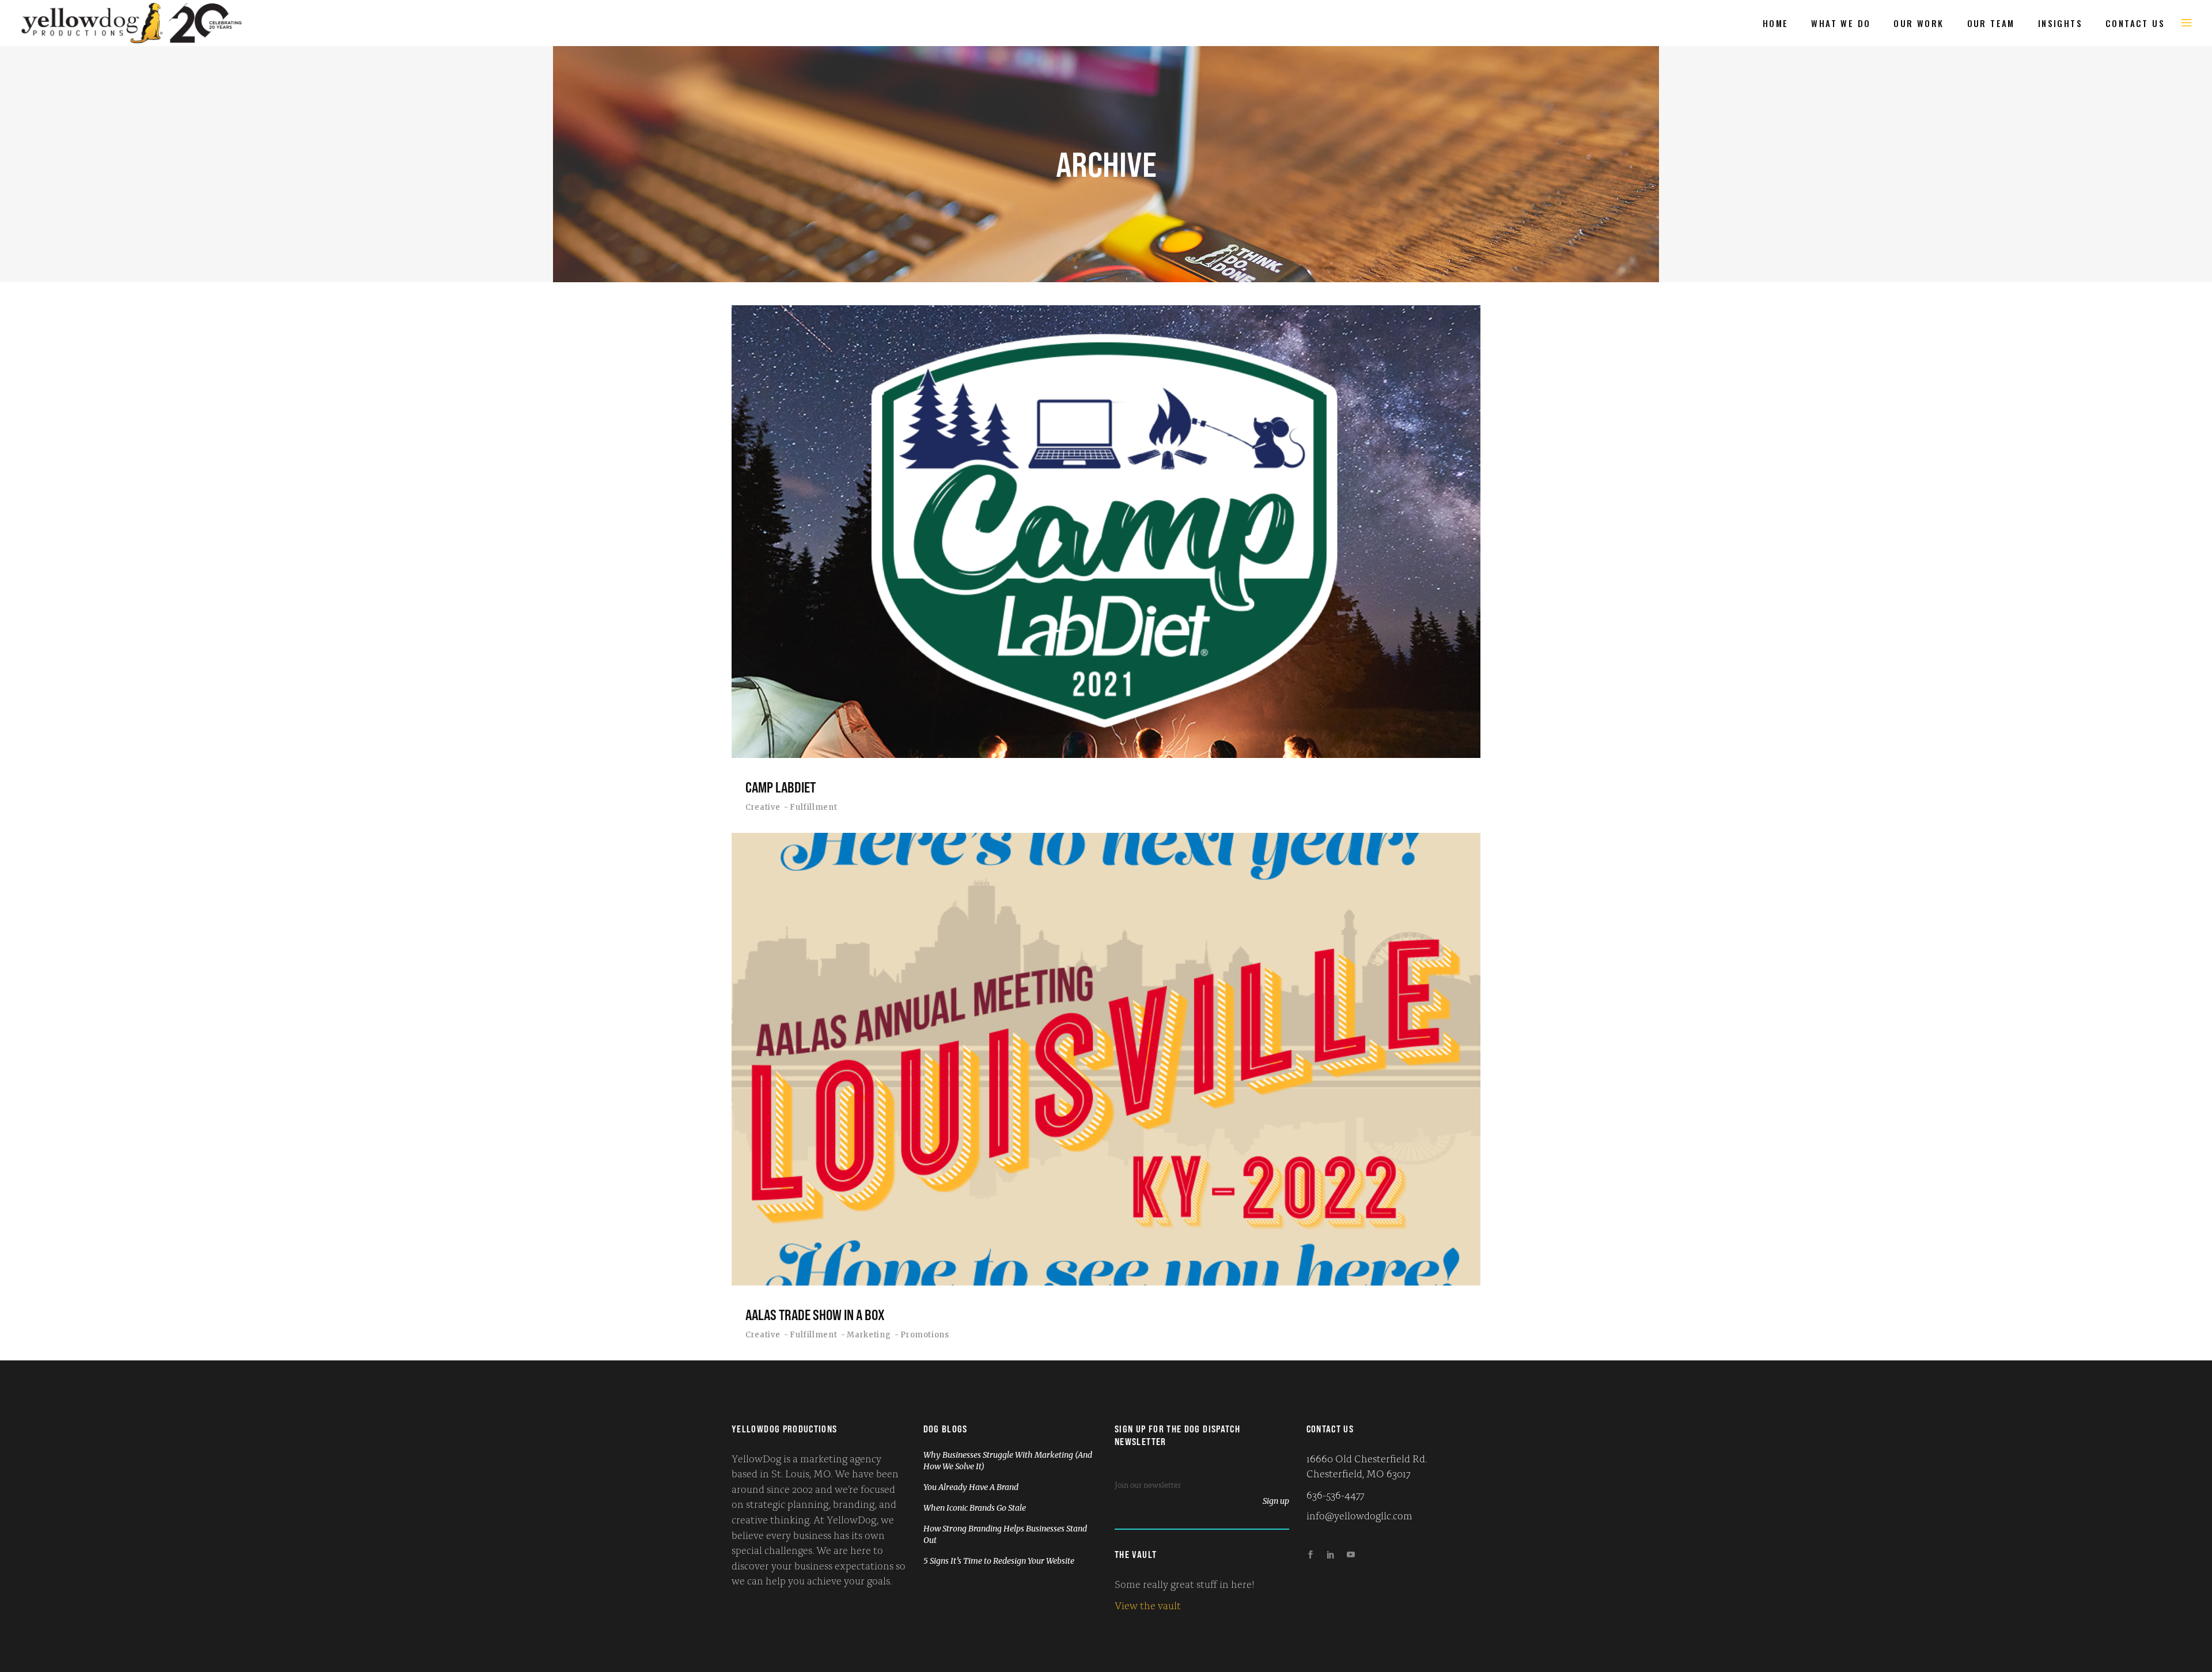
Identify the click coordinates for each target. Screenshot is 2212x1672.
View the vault (1148, 1605)
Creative (763, 807)
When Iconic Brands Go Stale (975, 1508)
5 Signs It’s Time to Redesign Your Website (999, 1561)
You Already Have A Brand (971, 1487)
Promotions (925, 1335)
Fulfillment (813, 807)
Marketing (869, 1335)
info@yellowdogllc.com (1359, 1515)
